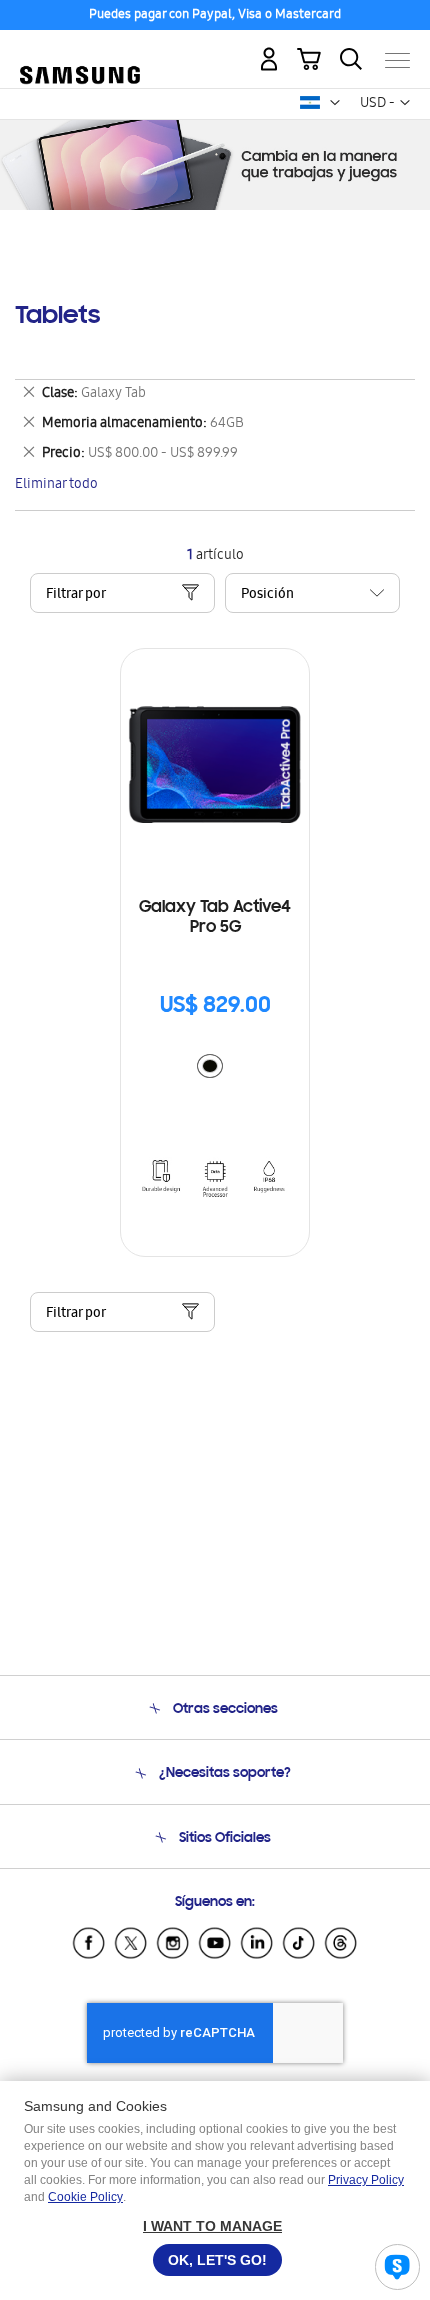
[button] (335, 103)
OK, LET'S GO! (217, 2260)
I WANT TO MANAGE (212, 2226)
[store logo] (80, 52)
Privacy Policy (366, 2180)
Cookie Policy (85, 2197)
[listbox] (215, 1068)
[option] (210, 1066)
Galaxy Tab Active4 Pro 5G (215, 918)
